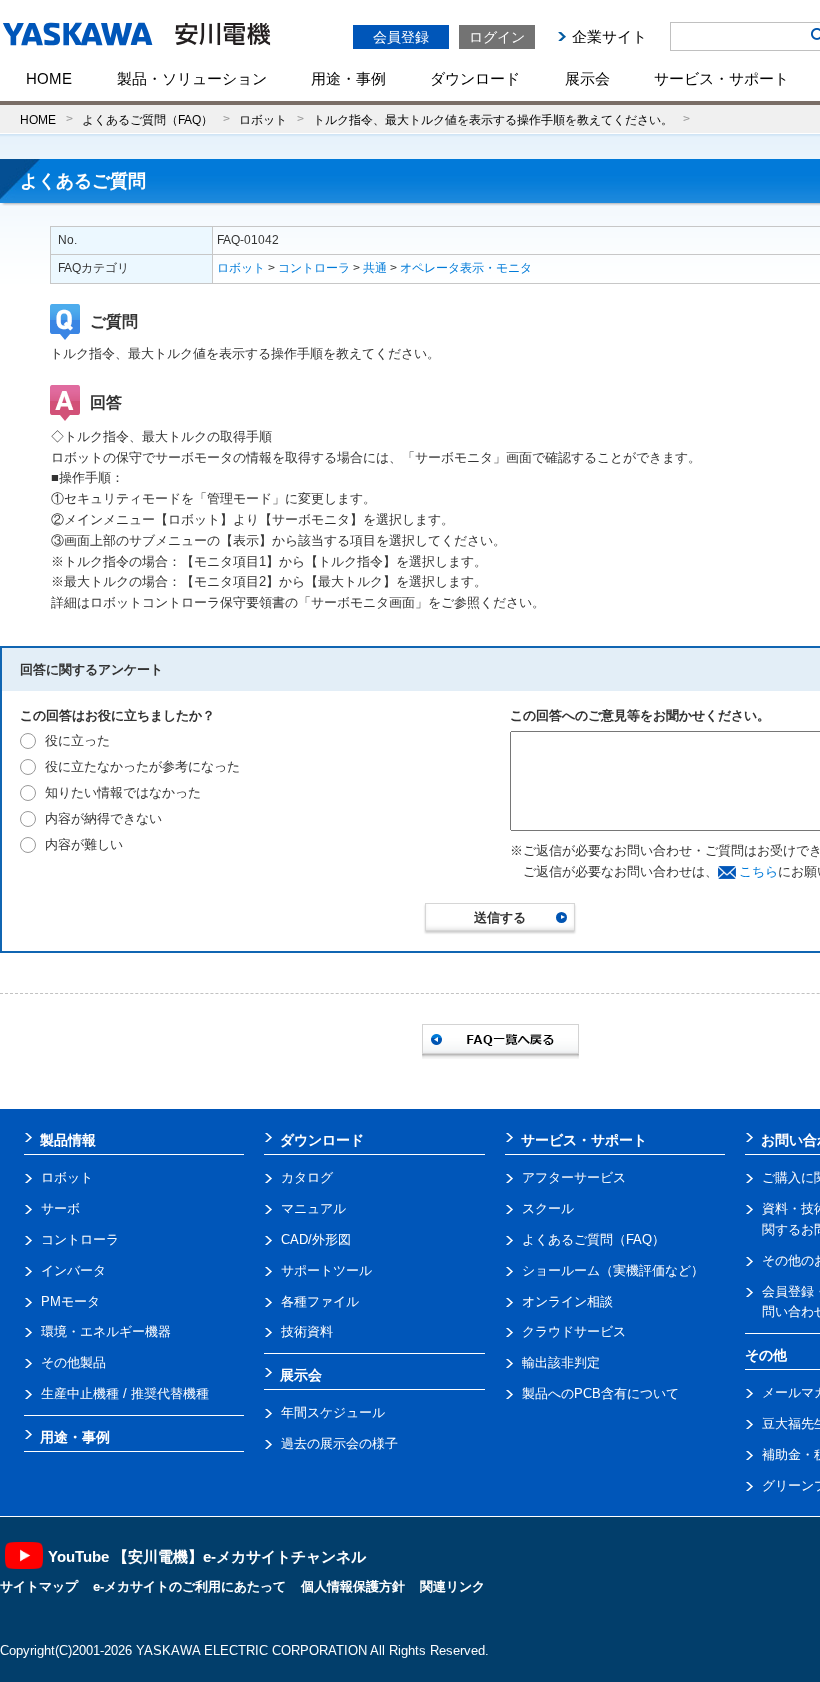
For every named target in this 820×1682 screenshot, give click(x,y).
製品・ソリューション (192, 78)
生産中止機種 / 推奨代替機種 (125, 1393)
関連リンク (452, 1586)
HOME (49, 78)
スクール (548, 1208)
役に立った (77, 740)
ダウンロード (475, 78)
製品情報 (68, 1140)
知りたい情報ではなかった (123, 792)
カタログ (307, 1177)
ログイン (497, 37)
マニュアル (313, 1208)
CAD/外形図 (316, 1239)
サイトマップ (39, 1586)
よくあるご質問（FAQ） (147, 119)
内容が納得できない (103, 818)
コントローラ (314, 268)
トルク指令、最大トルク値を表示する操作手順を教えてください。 (493, 119)
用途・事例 (348, 78)
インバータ (73, 1270)
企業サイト (609, 36)
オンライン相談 (567, 1301)
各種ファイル (320, 1301)
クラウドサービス (574, 1331)
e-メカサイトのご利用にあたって (189, 1586)
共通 (375, 268)
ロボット (263, 119)
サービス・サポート (721, 78)
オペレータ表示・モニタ (466, 268)
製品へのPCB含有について (600, 1393)
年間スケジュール (333, 1412)
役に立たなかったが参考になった (142, 766)
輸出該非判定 (561, 1362)
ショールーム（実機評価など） (613, 1270)
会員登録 (401, 37)
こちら (758, 871)
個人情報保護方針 (353, 1586)
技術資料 (307, 1331)
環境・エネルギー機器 (106, 1331)
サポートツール (326, 1270)
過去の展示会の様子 (339, 1443)
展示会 (587, 78)
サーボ (60, 1208)
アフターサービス (574, 1177)
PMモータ (70, 1301)
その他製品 (73, 1362)
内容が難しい (84, 844)
